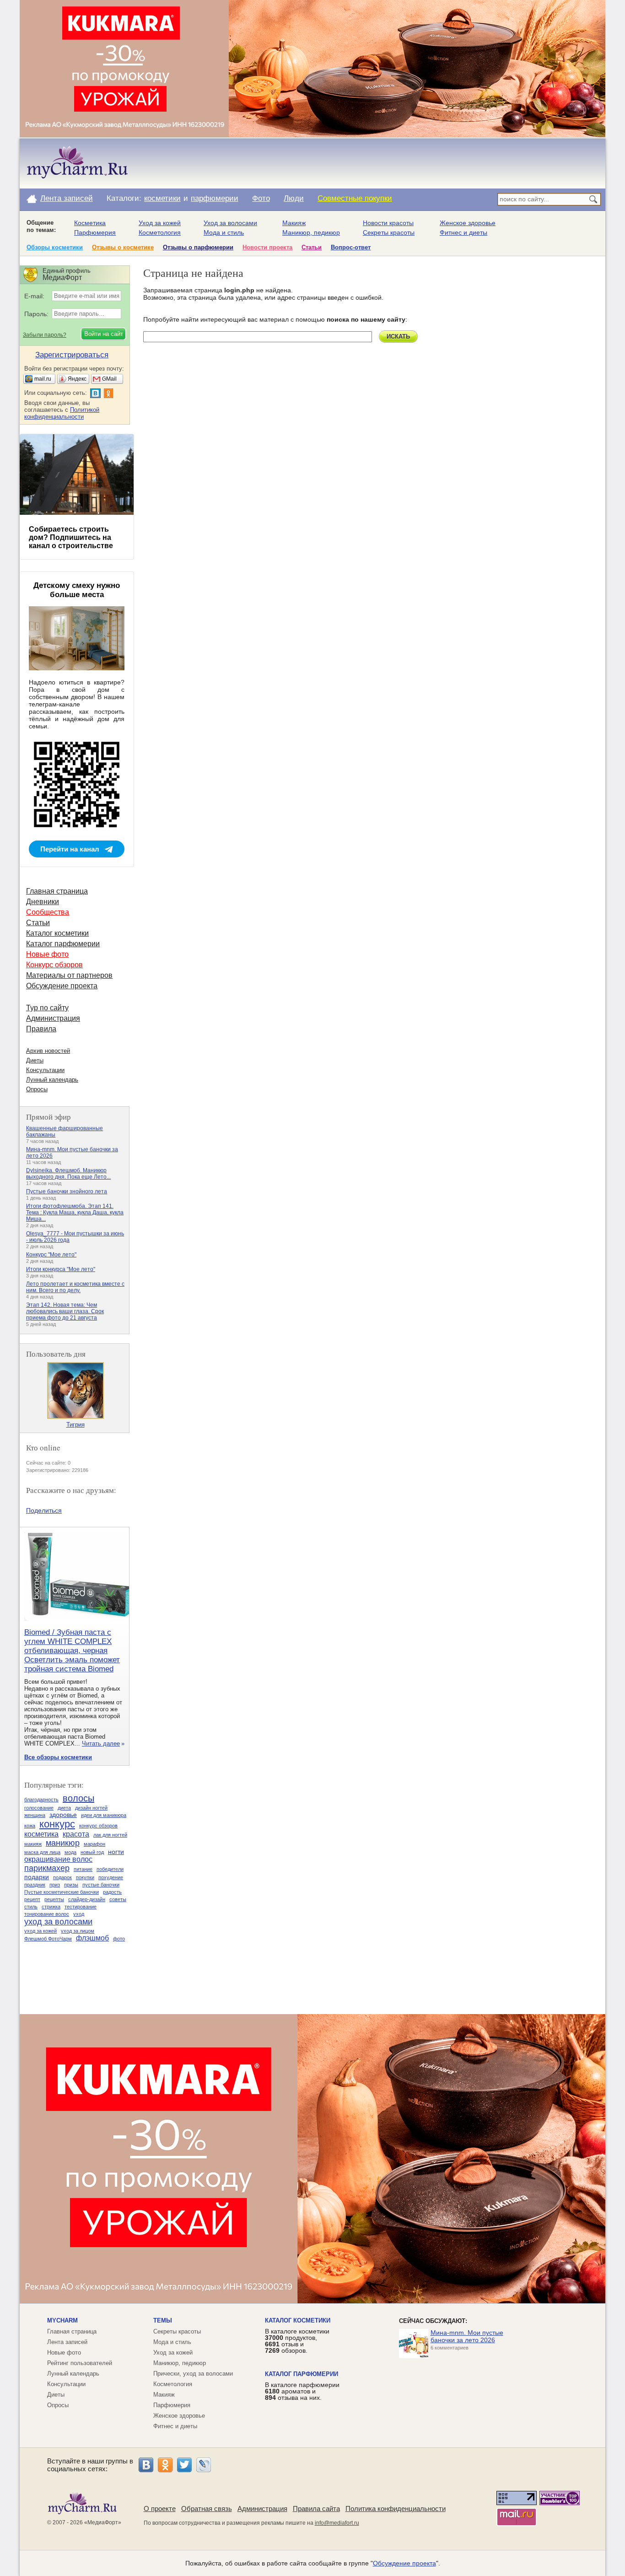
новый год (92, 1852)
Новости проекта (267, 247)
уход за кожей (40, 1931)
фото (119, 1939)
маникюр (63, 1843)
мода (70, 1852)
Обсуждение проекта (62, 986)
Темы (163, 2320)
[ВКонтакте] (146, 2465)
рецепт (32, 1899)
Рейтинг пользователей (80, 2363)
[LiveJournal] (204, 2465)
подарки (37, 1877)
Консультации (45, 1070)
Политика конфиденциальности (396, 2509)
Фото (261, 198)
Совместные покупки (355, 198)
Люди (294, 198)
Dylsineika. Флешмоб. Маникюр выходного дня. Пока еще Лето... (68, 1174)
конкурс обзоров (98, 1826)
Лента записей (67, 198)
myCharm (62, 2320)
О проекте (160, 2509)
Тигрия (75, 1425)
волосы (78, 1798)
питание (83, 1869)
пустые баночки (101, 1885)
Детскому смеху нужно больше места (77, 590)
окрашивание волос (58, 1859)
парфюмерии (215, 198)
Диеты (35, 1060)
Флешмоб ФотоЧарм (48, 1939)
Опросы (37, 1089)
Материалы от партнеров (69, 975)
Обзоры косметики (55, 247)
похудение (111, 1877)
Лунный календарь (52, 1080)
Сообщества (48, 912)
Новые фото (47, 954)
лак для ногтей (110, 1835)
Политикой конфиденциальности (62, 413)
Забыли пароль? (45, 335)
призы (71, 1885)
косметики (162, 198)
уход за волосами (58, 1922)
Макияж (294, 223)
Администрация (53, 1018)
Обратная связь (207, 2509)
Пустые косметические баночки (62, 1892)
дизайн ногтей (91, 1808)
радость (112, 1892)
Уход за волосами (230, 223)
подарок (62, 1877)
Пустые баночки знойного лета (67, 1191)
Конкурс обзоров (54, 965)
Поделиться (44, 1510)
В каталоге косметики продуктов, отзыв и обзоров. (297, 2341)
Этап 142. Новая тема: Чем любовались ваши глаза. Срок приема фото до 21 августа (65, 1311)
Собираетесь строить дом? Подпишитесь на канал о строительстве (71, 537)
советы (118, 1899)
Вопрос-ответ (351, 247)
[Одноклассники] (165, 2465)
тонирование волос (47, 1914)
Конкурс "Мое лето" (51, 1255)
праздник (35, 1885)
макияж (33, 1844)
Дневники (43, 902)
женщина (35, 1815)
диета (64, 1808)
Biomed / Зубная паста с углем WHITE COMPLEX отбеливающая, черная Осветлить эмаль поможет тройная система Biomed (72, 1651)
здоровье (63, 1815)
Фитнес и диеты (463, 232)
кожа (30, 1826)
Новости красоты (388, 223)
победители (110, 1869)
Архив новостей (48, 1051)
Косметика (90, 223)
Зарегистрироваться (72, 355)
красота (76, 1834)
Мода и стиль (224, 232)
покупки (85, 1877)
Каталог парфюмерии (63, 944)
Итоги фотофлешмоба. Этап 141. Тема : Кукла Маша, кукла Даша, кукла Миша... (75, 1213)
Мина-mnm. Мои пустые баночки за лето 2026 (467, 2336)
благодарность (41, 1800)
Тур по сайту (47, 1008)
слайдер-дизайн (87, 1899)
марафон (94, 1844)
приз (55, 1885)
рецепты (54, 1899)
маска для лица (42, 1852)
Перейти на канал (70, 849)
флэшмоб (92, 1938)
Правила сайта (316, 2509)
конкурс (57, 1824)
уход (79, 1914)
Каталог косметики (57, 933)
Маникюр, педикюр (311, 232)
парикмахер (47, 1868)
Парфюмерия (95, 232)
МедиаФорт (103, 2522)
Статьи (312, 247)
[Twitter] (184, 2465)
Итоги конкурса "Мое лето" (61, 1269)
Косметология (160, 232)
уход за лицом (78, 1931)
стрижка (51, 1907)
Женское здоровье (468, 223)
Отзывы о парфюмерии (198, 247)
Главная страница (57, 891)
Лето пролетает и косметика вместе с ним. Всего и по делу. (75, 1287)
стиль (31, 1907)
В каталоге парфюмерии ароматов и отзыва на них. (302, 2391)
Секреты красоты (389, 232)
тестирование (81, 1907)
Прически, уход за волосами (193, 2374)
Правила (41, 1029)
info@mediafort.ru (337, 2523)
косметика (41, 1834)
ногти (116, 1852)
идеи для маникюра (104, 1815)
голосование (39, 1808)
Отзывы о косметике (123, 247)
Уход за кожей (160, 223)
